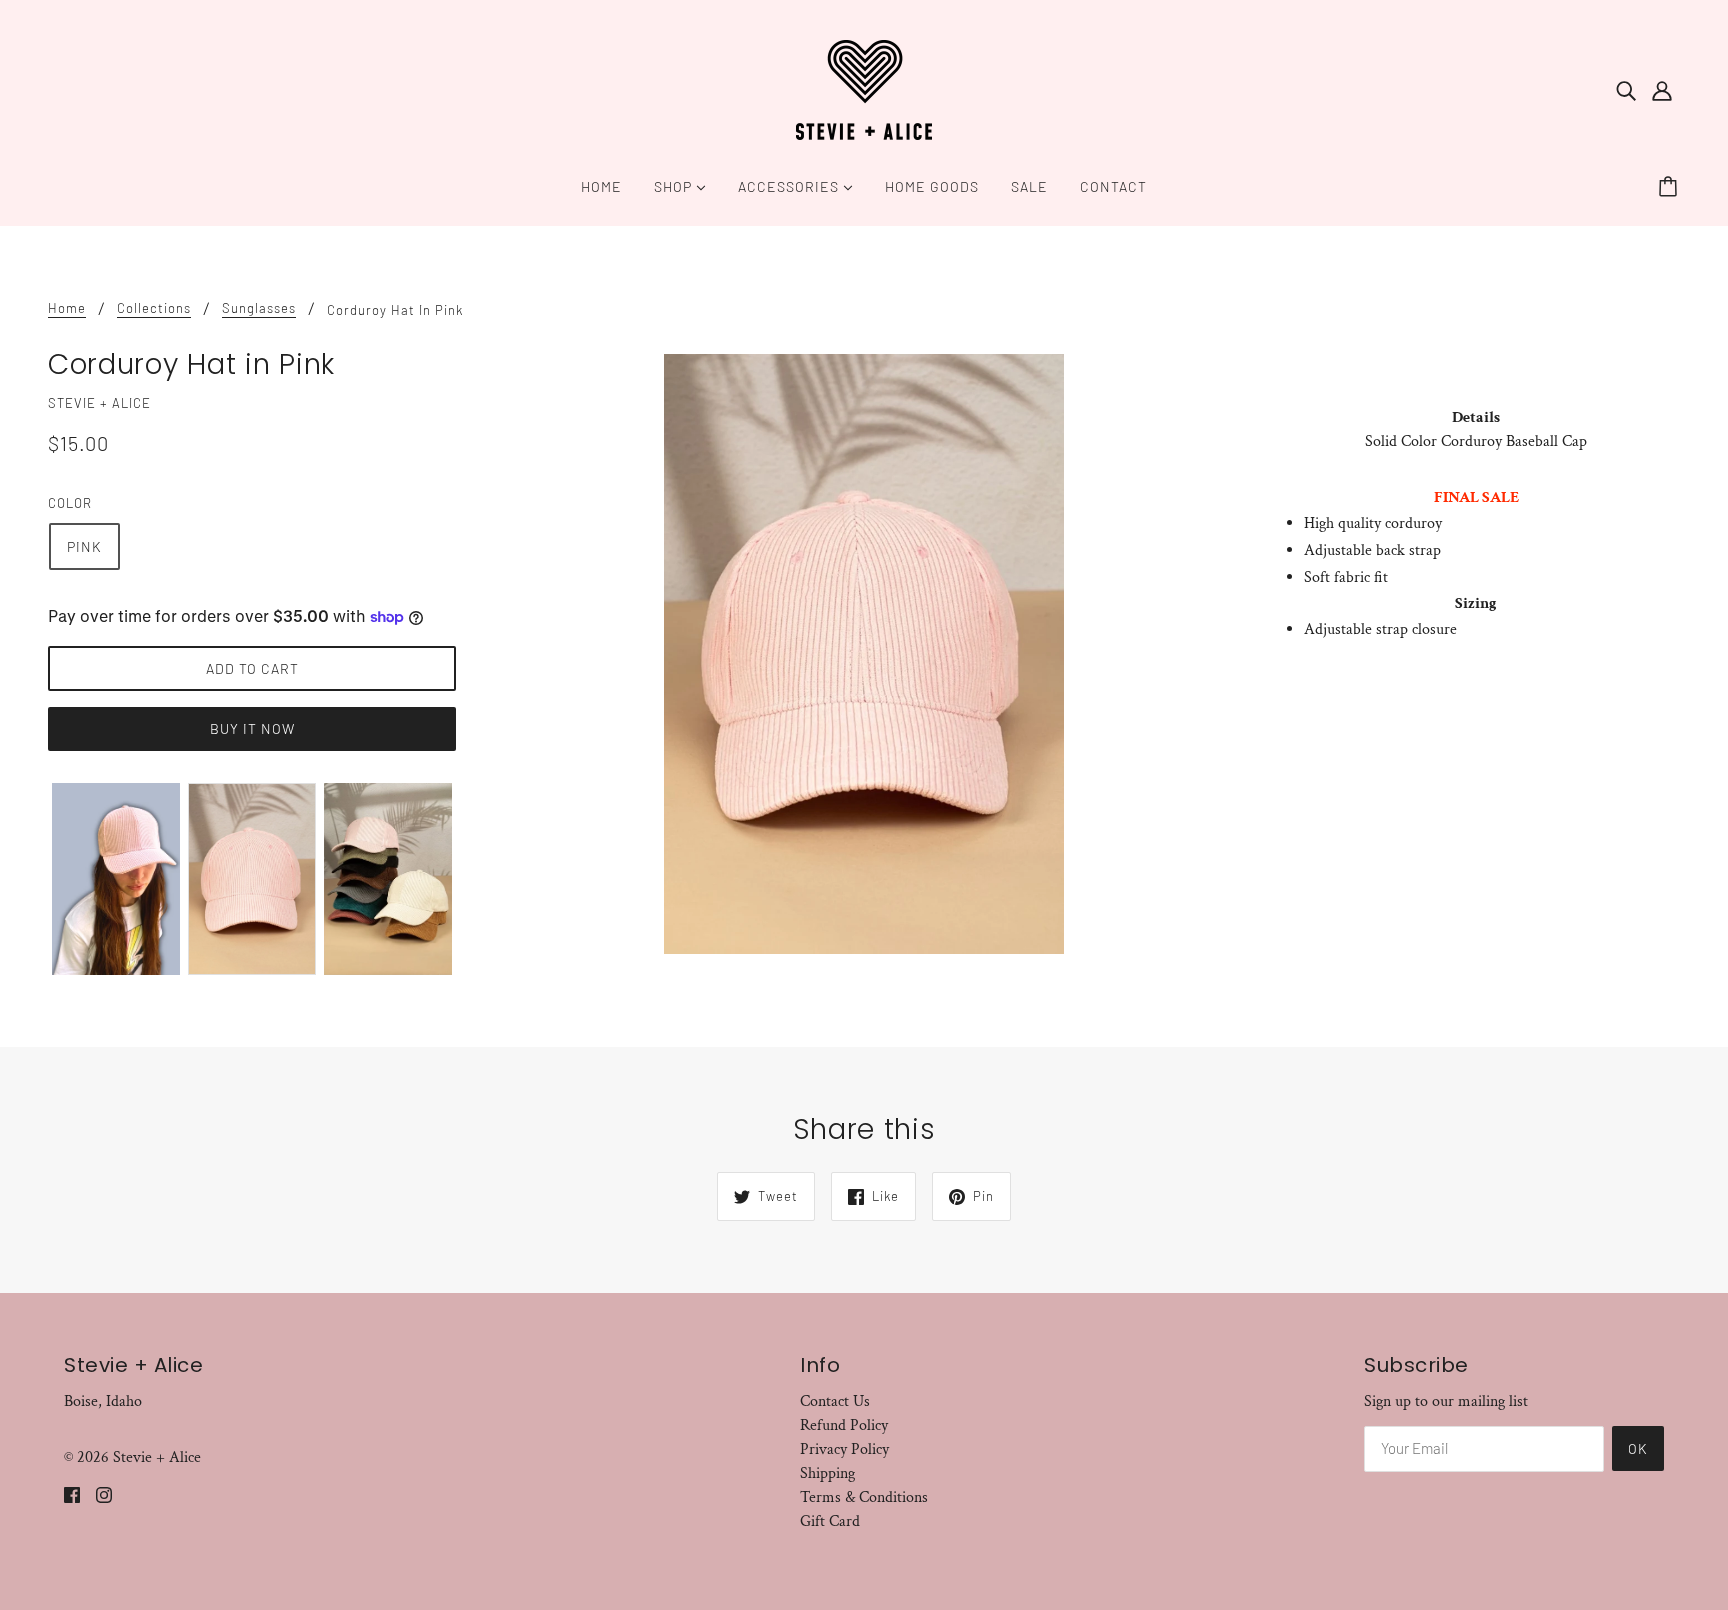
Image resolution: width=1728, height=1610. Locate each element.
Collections (154, 309)
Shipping (827, 1473)
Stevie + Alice (99, 403)
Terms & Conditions (864, 1497)
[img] (1626, 90)
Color (70, 503)
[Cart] (1671, 187)
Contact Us (835, 1401)
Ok (1638, 1448)
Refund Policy (844, 1425)
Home (67, 309)
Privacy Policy (844, 1449)
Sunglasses (259, 309)
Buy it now (252, 728)
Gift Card (830, 1521)
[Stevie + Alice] (864, 88)
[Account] (1662, 90)
